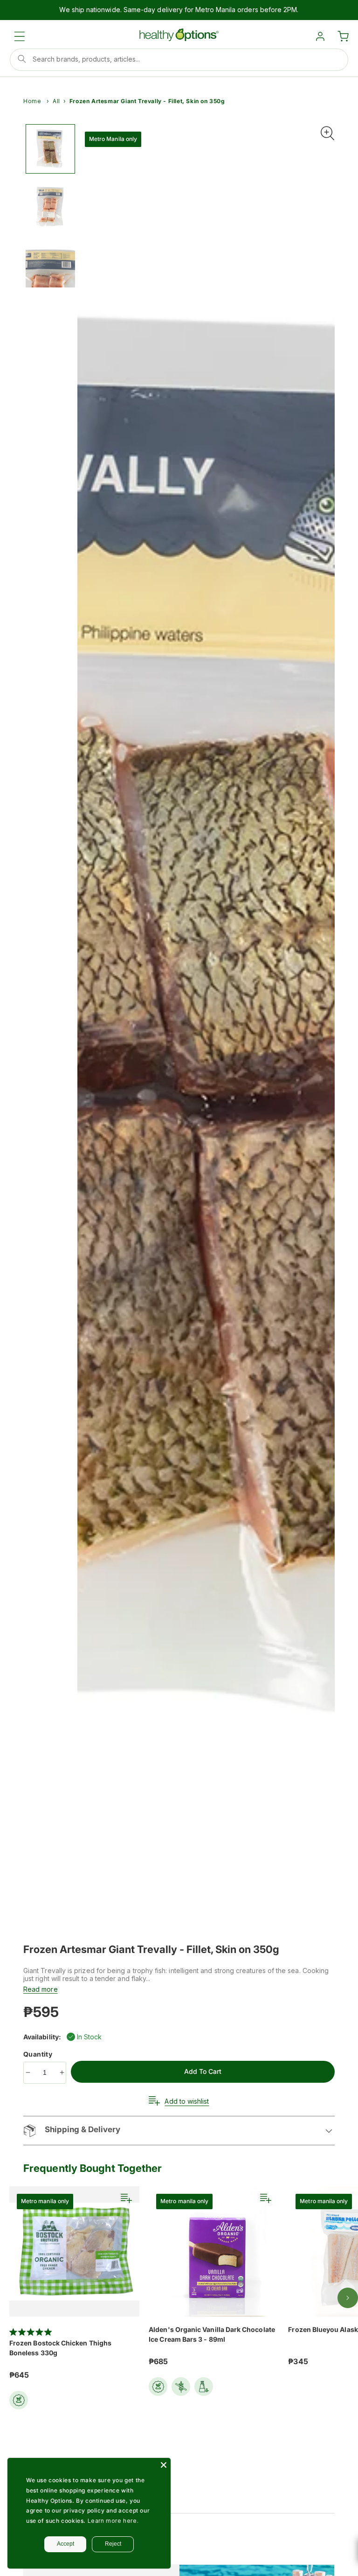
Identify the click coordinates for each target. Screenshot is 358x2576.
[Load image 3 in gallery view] (50, 263)
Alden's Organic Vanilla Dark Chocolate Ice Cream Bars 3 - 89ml (212, 2334)
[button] (20, 36)
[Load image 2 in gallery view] (50, 206)
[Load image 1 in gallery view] (50, 149)
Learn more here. (113, 2521)
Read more (41, 1989)
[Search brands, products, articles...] (22, 59)
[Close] (164, 2465)
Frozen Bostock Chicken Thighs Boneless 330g (60, 2348)
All (56, 101)
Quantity (39, 2054)
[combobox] (179, 60)
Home (32, 101)
